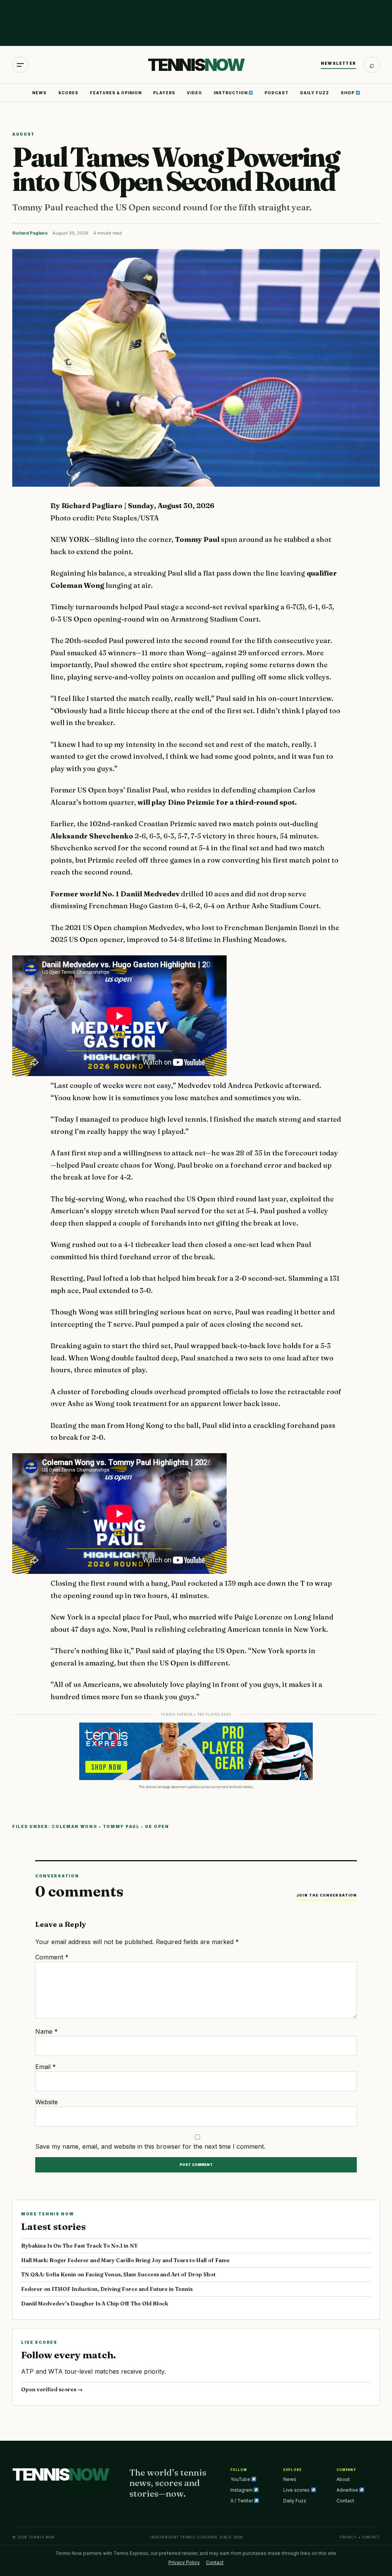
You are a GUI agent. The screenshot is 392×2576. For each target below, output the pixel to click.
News (39, 93)
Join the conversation (327, 1895)
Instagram (242, 2490)
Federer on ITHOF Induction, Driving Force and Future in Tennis (107, 2289)
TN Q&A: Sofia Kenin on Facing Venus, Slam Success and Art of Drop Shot (118, 2274)
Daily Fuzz (315, 93)
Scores (68, 93)
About (343, 2479)
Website (47, 2102)
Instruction (231, 93)
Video (194, 93)
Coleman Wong (74, 1826)
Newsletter (338, 63)
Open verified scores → (52, 2389)
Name (47, 2031)
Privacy (348, 2537)
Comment (52, 1957)
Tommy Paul (121, 1826)
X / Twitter (242, 2501)
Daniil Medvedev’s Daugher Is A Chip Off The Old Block (95, 2304)
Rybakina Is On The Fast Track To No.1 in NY (79, 2246)
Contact (345, 2501)
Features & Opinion (116, 93)
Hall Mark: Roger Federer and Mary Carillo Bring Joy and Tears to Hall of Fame (125, 2260)
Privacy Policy (184, 2562)
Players (164, 93)
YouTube (241, 2479)
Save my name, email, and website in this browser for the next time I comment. (150, 2146)
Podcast (277, 93)
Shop (348, 93)
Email (46, 2067)
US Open (157, 1826)
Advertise (348, 2490)
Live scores (297, 2490)
